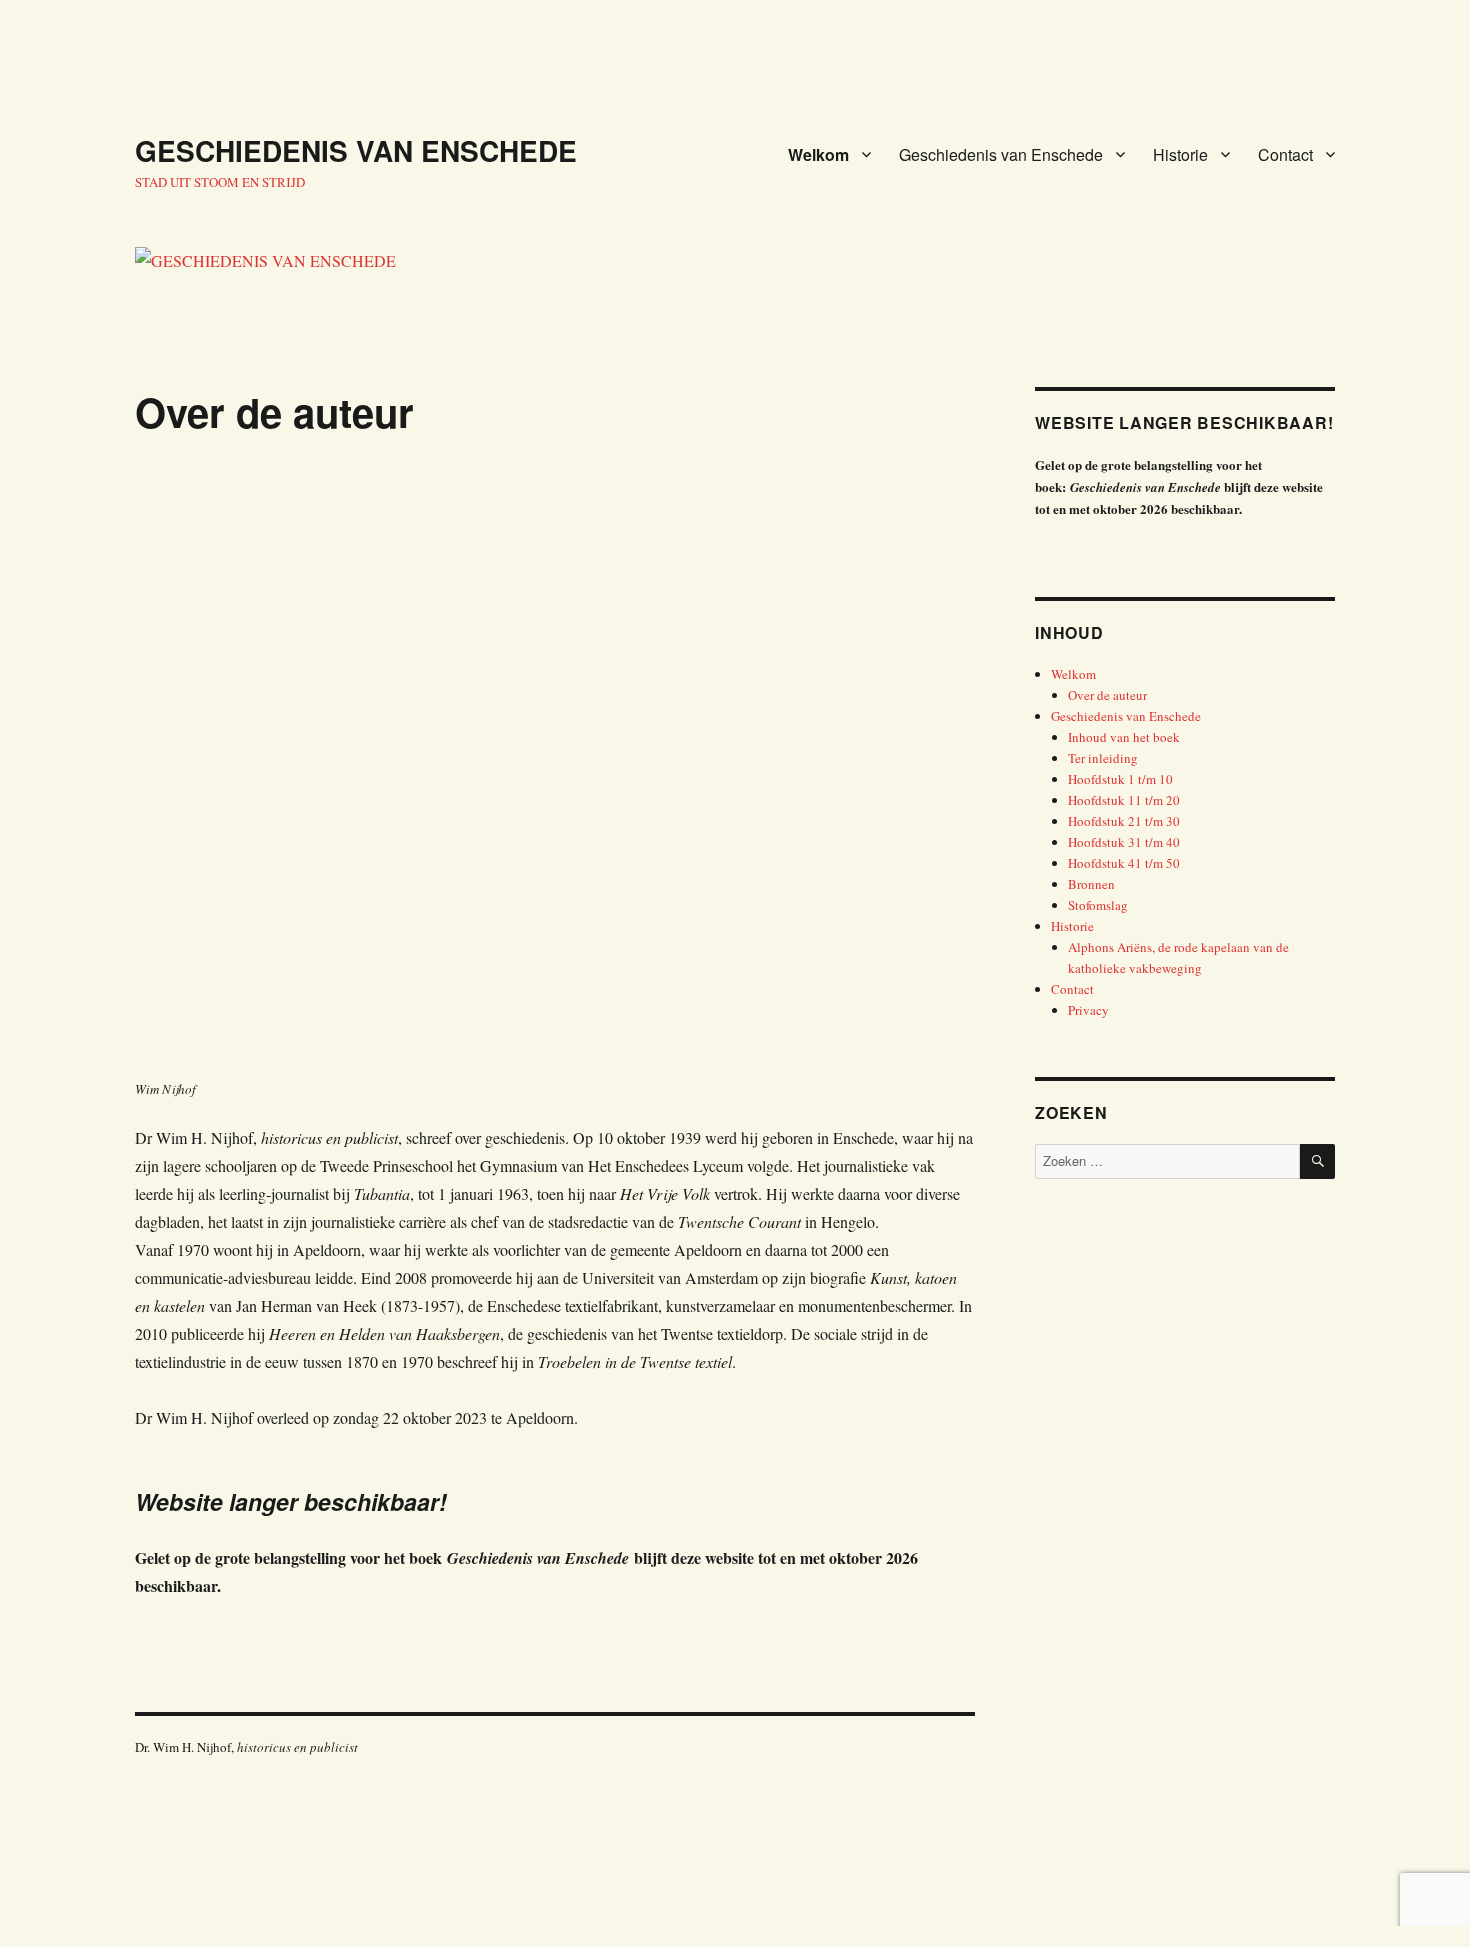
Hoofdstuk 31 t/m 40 (1124, 842)
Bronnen (1091, 884)
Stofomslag (1098, 905)
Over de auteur (1107, 695)
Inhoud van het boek (1124, 737)
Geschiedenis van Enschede (1001, 154)
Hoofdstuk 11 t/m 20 (1124, 800)
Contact (1285, 154)
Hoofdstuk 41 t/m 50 (1124, 863)
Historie (1180, 154)
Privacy (1088, 1010)
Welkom (818, 154)
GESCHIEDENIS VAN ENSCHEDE (356, 150)
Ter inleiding (1103, 758)
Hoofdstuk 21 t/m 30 (1124, 821)
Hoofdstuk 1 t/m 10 (1120, 779)
